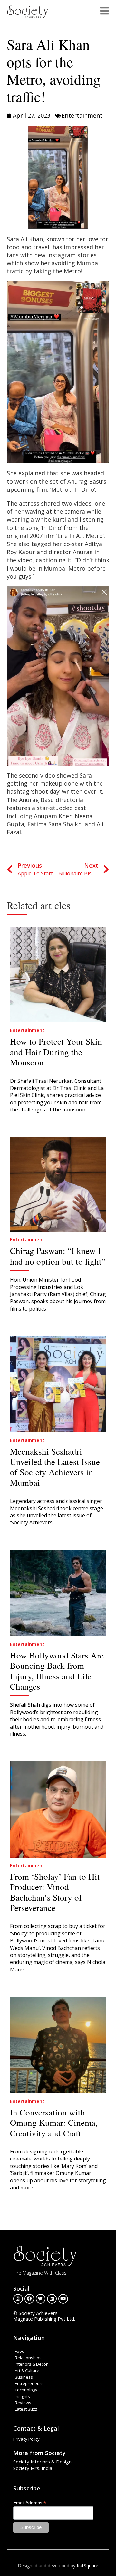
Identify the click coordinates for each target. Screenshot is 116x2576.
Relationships (28, 2358)
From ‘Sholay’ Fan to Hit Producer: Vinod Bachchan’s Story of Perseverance (55, 1892)
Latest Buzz (26, 2409)
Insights (22, 2396)
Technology (26, 2390)
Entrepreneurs (29, 2383)
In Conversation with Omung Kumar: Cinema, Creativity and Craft (54, 2123)
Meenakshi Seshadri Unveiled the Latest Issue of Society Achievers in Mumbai (55, 1467)
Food (20, 2351)
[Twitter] (41, 2299)
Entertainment (82, 115)
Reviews (23, 2403)
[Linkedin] (52, 2299)
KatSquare (87, 2566)
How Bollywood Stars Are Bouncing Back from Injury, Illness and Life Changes (57, 1671)
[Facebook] (29, 2299)
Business (24, 2377)
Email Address (30, 2503)
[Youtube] (63, 2299)
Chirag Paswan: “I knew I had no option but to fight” (58, 1256)
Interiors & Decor (31, 2364)
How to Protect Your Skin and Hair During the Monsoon (56, 1052)
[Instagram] (18, 2299)
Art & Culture (27, 2370)
